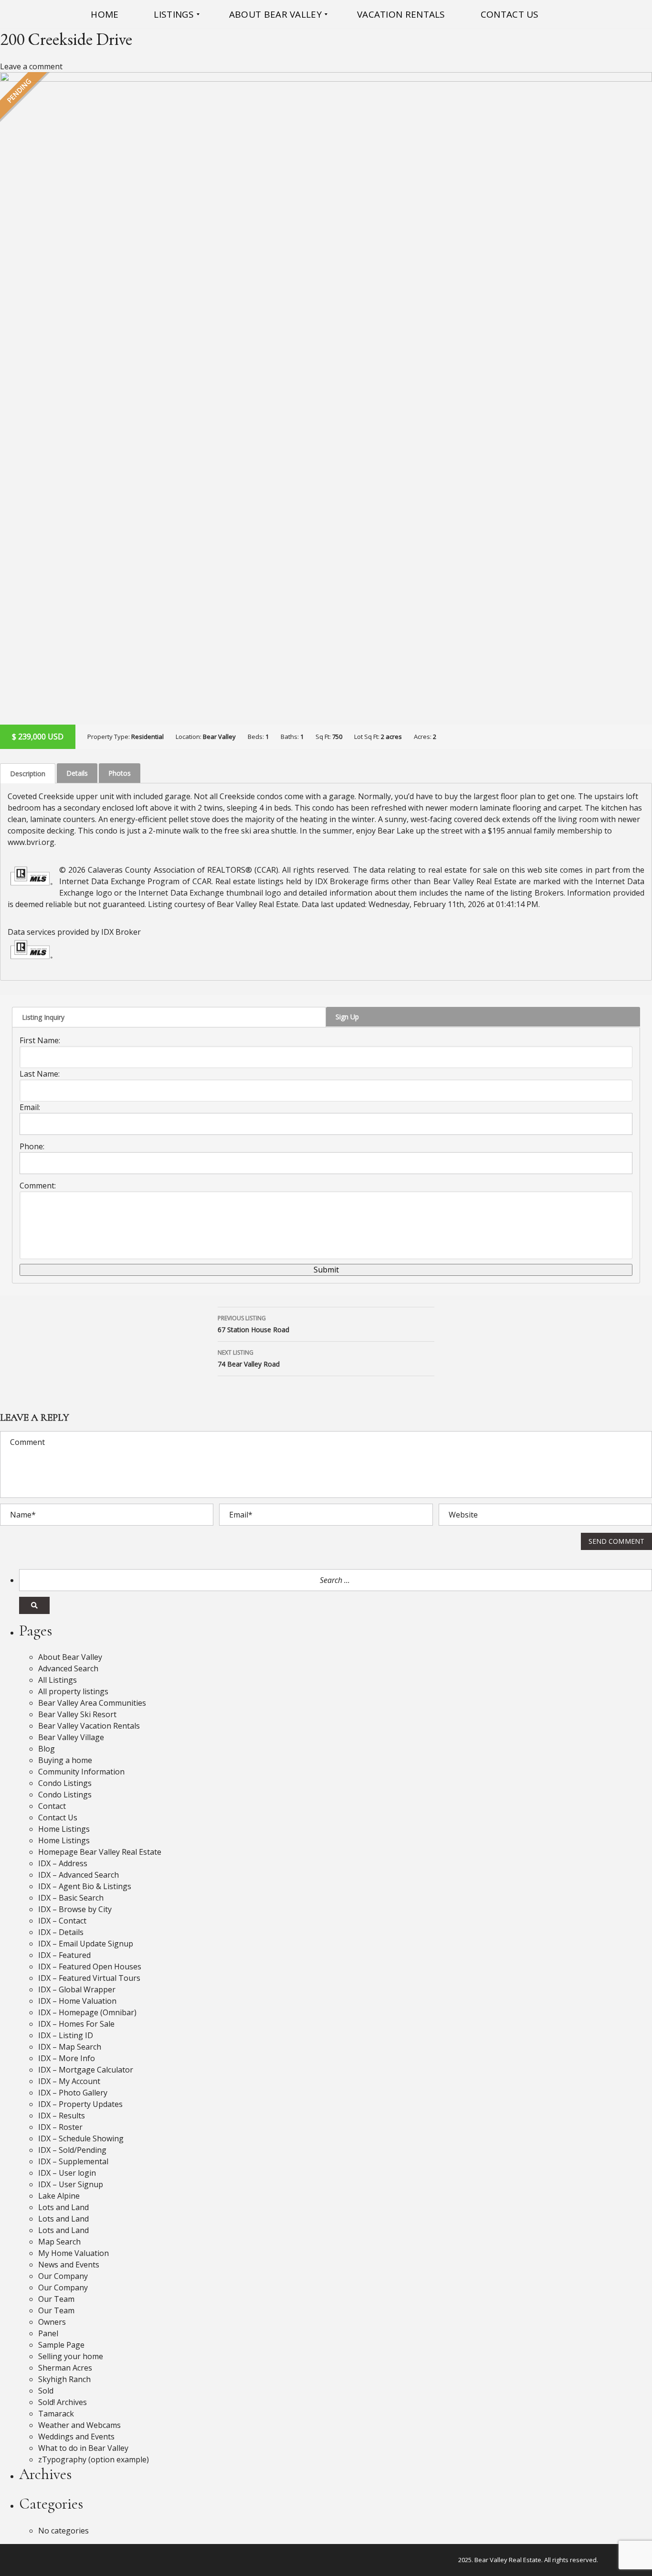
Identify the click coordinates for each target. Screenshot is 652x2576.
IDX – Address (63, 1863)
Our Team (56, 2299)
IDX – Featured (64, 1955)
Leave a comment (31, 66)
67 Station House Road (253, 1324)
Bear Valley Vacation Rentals (89, 1726)
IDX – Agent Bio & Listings (85, 1886)
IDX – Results (62, 2116)
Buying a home (65, 1760)
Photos (120, 773)
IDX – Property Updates (80, 2104)
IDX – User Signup (71, 2184)
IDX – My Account (69, 2081)
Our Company (63, 2276)
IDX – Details (61, 1932)
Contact (52, 1806)
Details (77, 773)
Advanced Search (68, 1668)
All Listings (58, 1680)
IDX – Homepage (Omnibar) (87, 2012)
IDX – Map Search (70, 2047)
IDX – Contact (62, 1921)
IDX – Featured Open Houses (90, 1967)
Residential (147, 737)
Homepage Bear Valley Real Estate (100, 1852)
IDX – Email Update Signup (86, 1944)
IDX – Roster (60, 2127)
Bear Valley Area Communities (92, 1703)
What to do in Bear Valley (83, 2448)
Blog (47, 1749)
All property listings (73, 1691)
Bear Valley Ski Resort (77, 1714)
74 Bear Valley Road (249, 1358)
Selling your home (71, 2356)
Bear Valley (219, 737)
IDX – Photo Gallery (73, 2093)
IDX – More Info (67, 2058)
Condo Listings (65, 1783)
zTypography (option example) (94, 2459)
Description (28, 774)
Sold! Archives (63, 2402)
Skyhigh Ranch (64, 2379)
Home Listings (64, 1829)
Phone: (32, 1146)
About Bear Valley (70, 1657)
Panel (48, 2333)
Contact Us (58, 1817)
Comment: (38, 1186)
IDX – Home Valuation (77, 2001)
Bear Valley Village (71, 1737)
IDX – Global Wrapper (77, 1989)
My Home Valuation (74, 2253)
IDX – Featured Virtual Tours (89, 1978)
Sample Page (61, 2345)
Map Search (59, 2242)
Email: (30, 1107)
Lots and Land (63, 2207)
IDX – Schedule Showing (81, 2138)
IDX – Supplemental (73, 2161)
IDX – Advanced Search (79, 1875)
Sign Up (347, 1017)
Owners (52, 2322)
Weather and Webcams (79, 2425)
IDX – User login (67, 2173)
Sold (46, 2391)
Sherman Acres (65, 2368)
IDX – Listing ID (66, 2035)
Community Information (81, 1772)
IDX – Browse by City (75, 1909)
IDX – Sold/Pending (72, 2150)
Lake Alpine (59, 2196)
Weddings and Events (76, 2437)
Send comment (616, 1541)
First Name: (40, 1040)
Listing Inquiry (43, 1017)
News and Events (69, 2265)
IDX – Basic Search (71, 1898)
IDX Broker (121, 932)
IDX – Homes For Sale (76, 2024)
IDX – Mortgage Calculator (86, 2070)
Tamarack (56, 2414)
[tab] (28, 773)
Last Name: (40, 1074)
